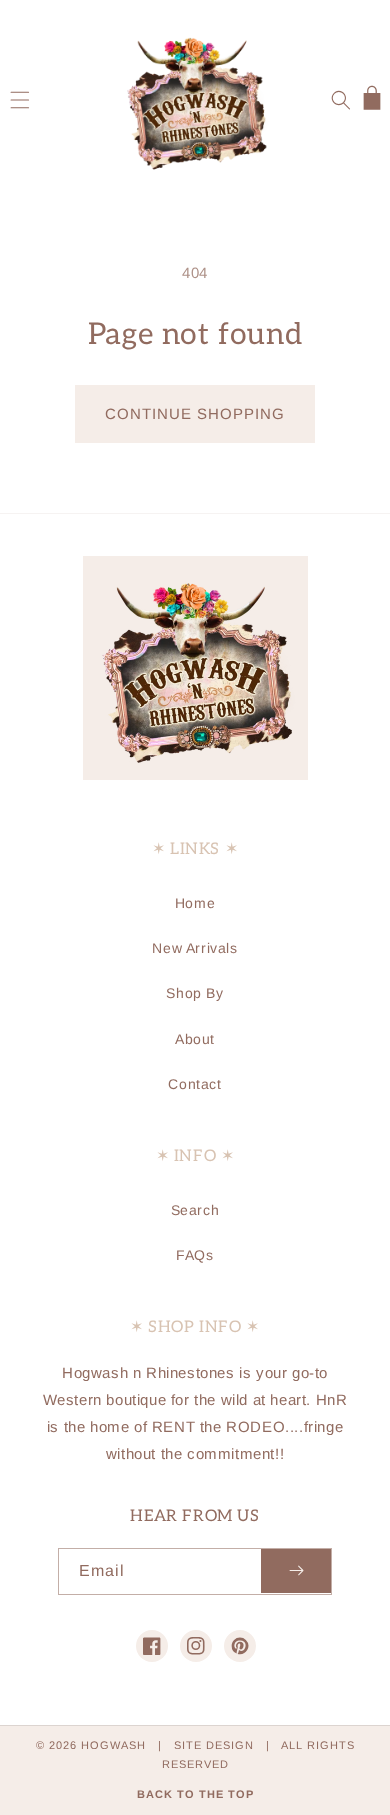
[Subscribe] (296, 1571)
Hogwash (113, 1745)
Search (195, 1210)
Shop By (194, 993)
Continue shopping (195, 413)
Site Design (214, 1745)
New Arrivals (194, 948)
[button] (20, 100)
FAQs (194, 1255)
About (195, 1039)
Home (195, 903)
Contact (194, 1084)
